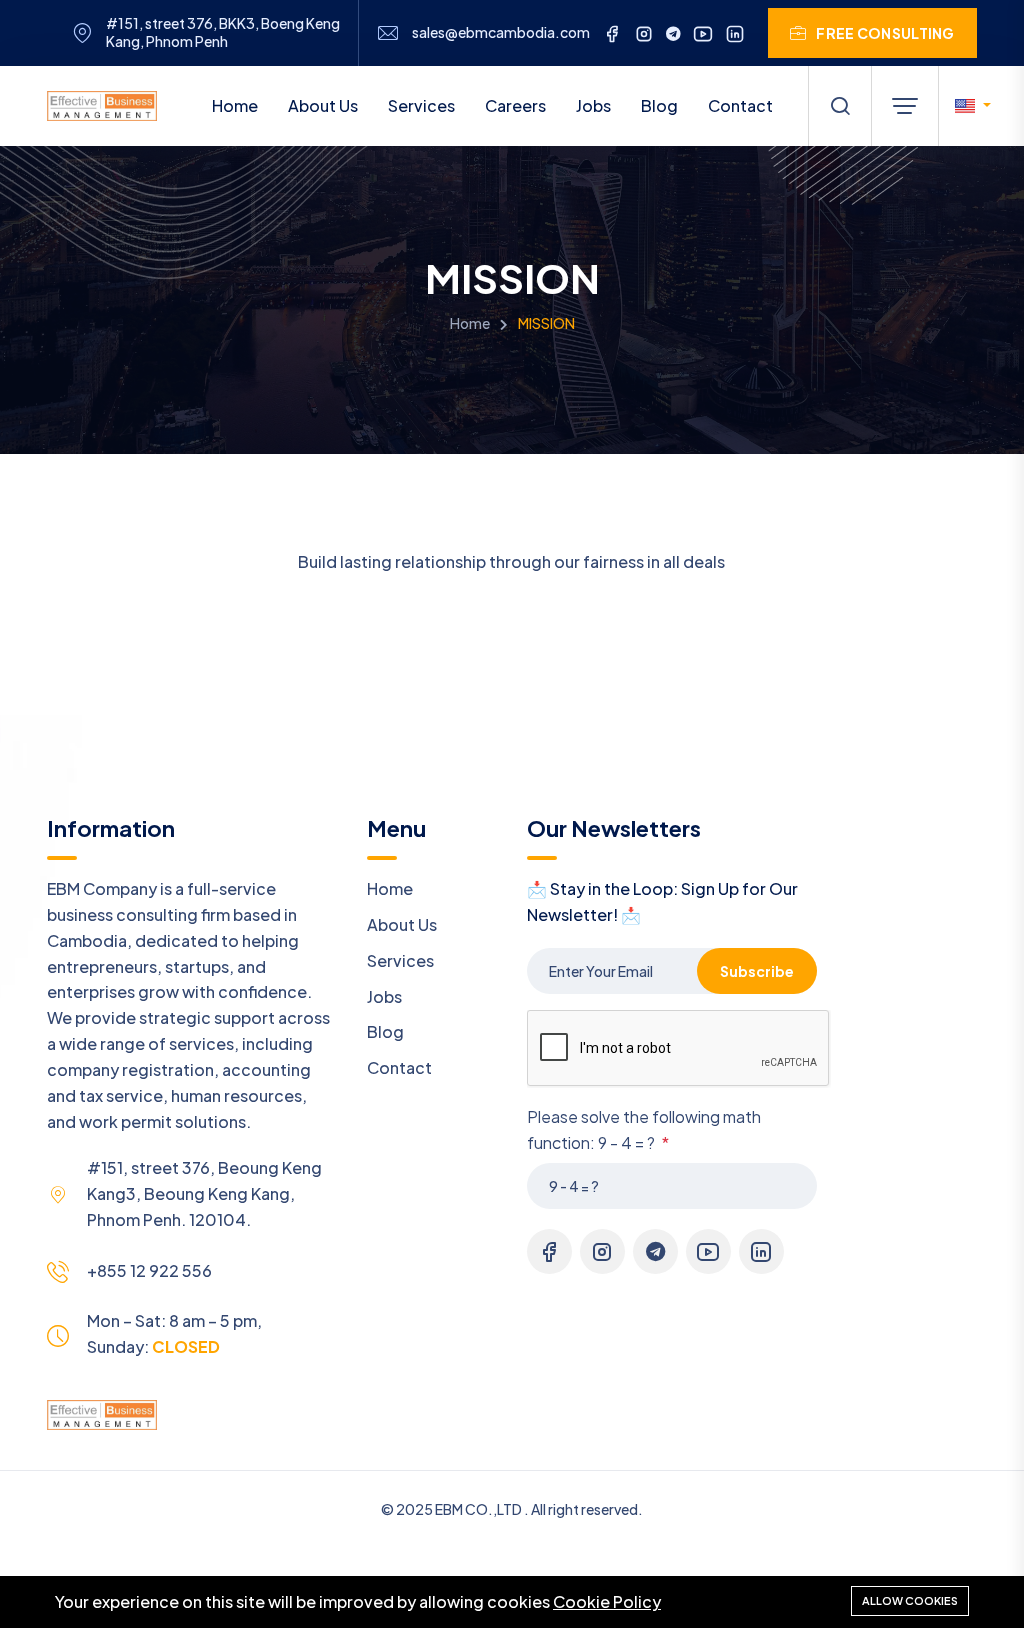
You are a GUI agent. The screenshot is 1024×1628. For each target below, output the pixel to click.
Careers (515, 105)
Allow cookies (910, 1600)
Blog (659, 105)
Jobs (593, 105)
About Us (323, 105)
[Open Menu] (905, 106)
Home (235, 105)
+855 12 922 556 (149, 1270)
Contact (740, 105)
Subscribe (757, 971)
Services (421, 105)
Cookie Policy (607, 1601)
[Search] (840, 106)
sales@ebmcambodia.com (501, 32)
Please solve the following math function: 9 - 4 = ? (644, 1129)
